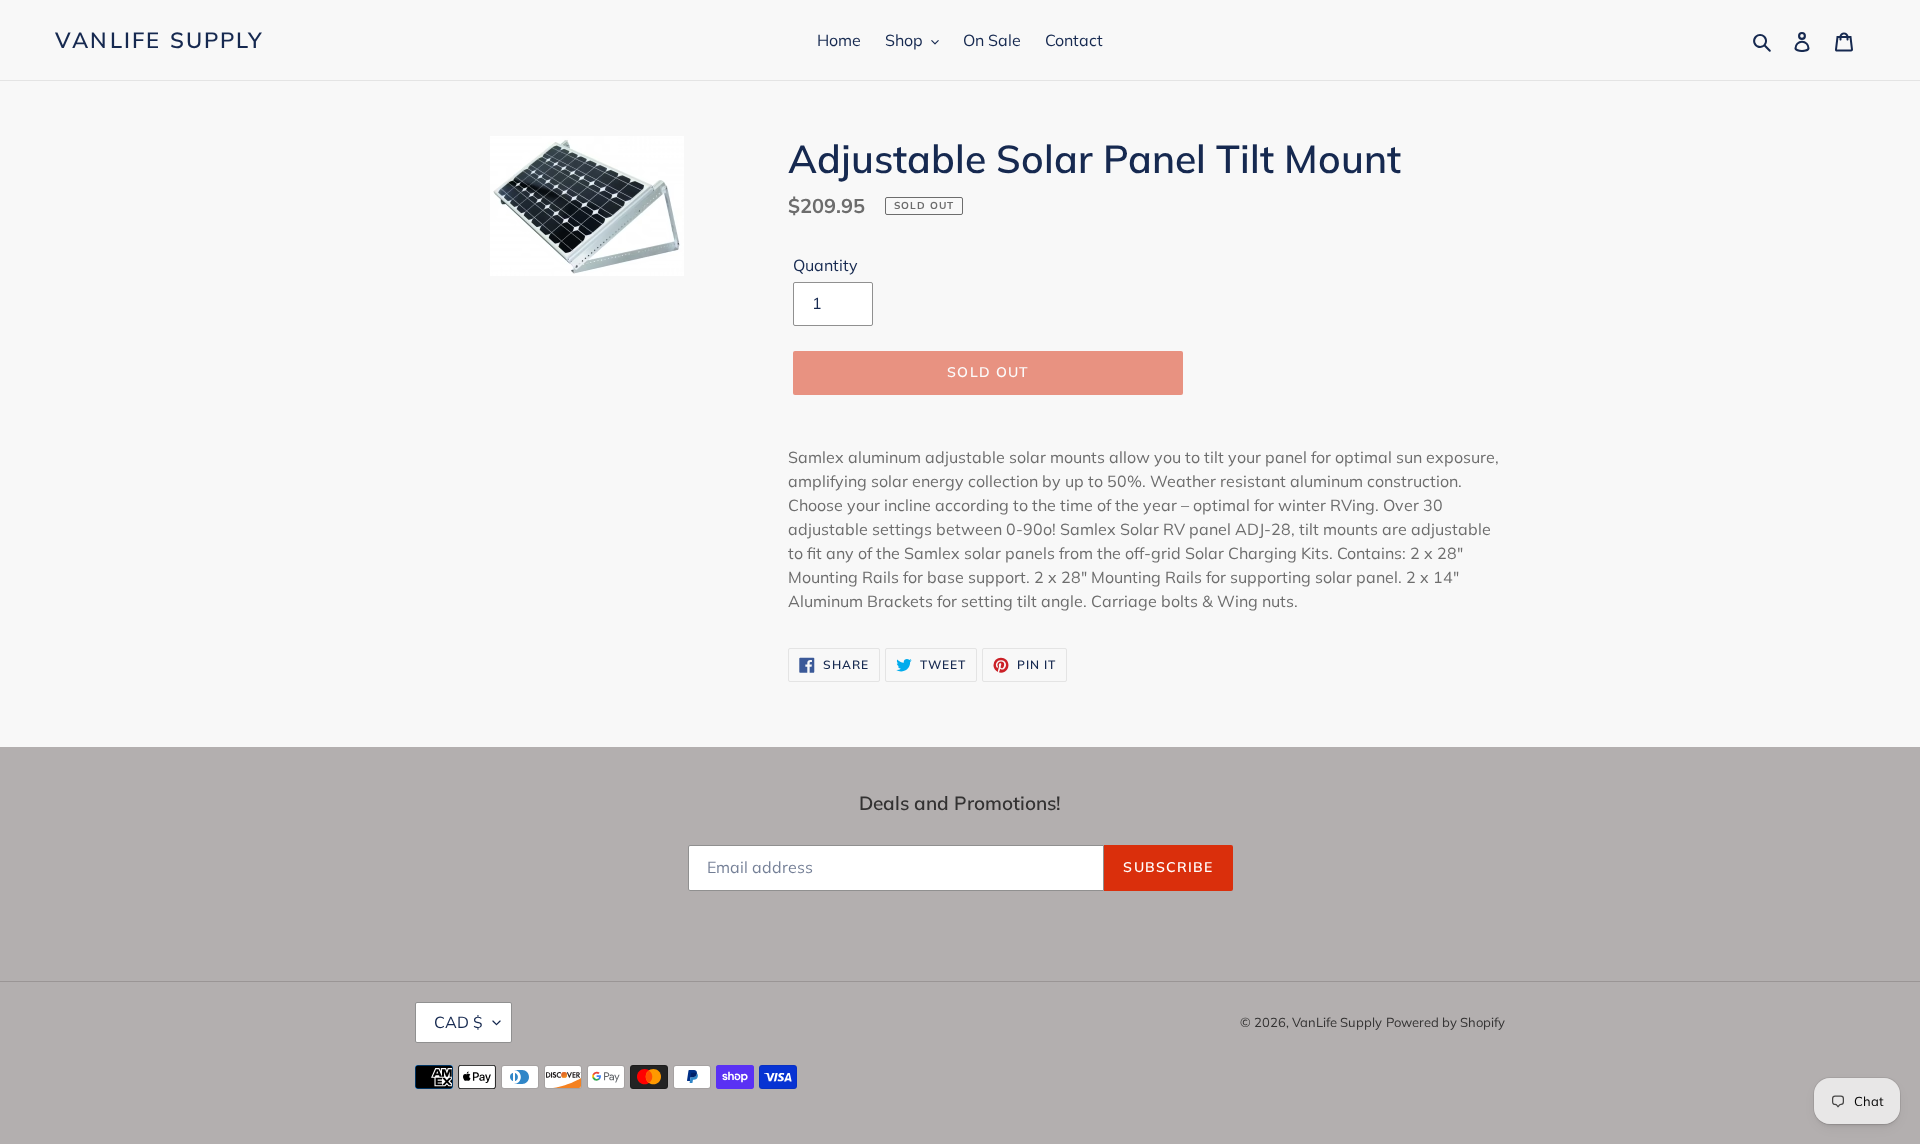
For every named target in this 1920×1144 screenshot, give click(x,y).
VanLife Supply (159, 40)
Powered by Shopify (1445, 1022)
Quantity (825, 265)
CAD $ (458, 1022)
